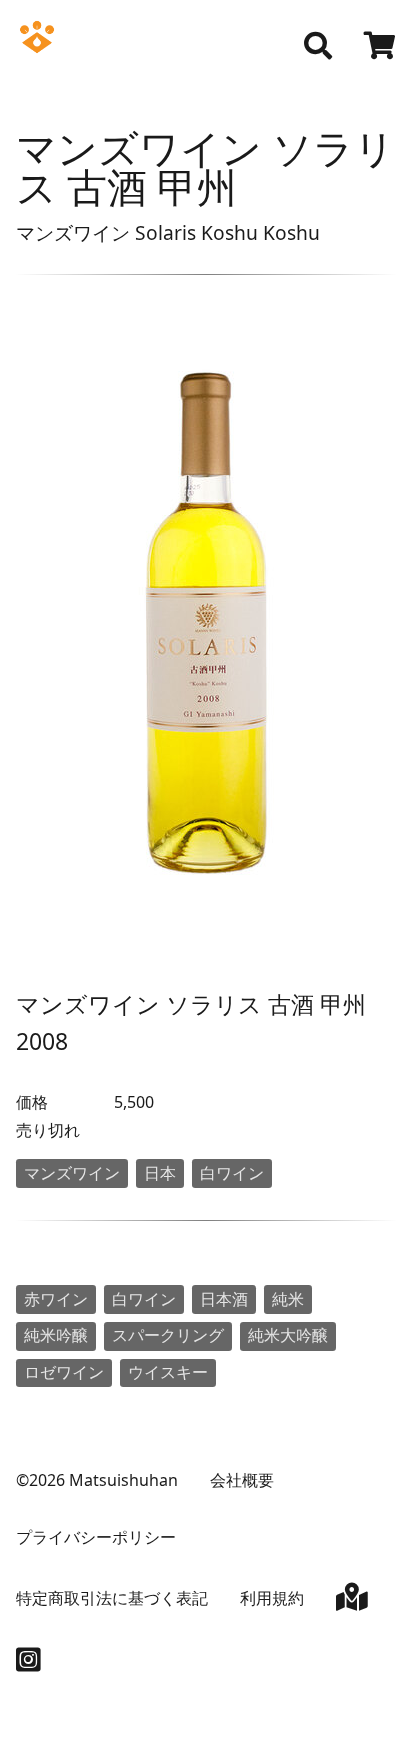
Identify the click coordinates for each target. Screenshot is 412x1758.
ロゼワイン (64, 1372)
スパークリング (168, 1335)
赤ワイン (56, 1299)
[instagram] (28, 1664)
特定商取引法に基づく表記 (112, 1598)
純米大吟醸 (288, 1335)
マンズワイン (72, 1173)
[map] (352, 1601)
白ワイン (232, 1173)
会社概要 (242, 1480)
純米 (288, 1299)
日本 (160, 1173)
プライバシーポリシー (96, 1537)
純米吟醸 (56, 1335)
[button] (318, 46)
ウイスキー (168, 1372)
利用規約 (272, 1598)
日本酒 (224, 1299)
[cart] (380, 48)
